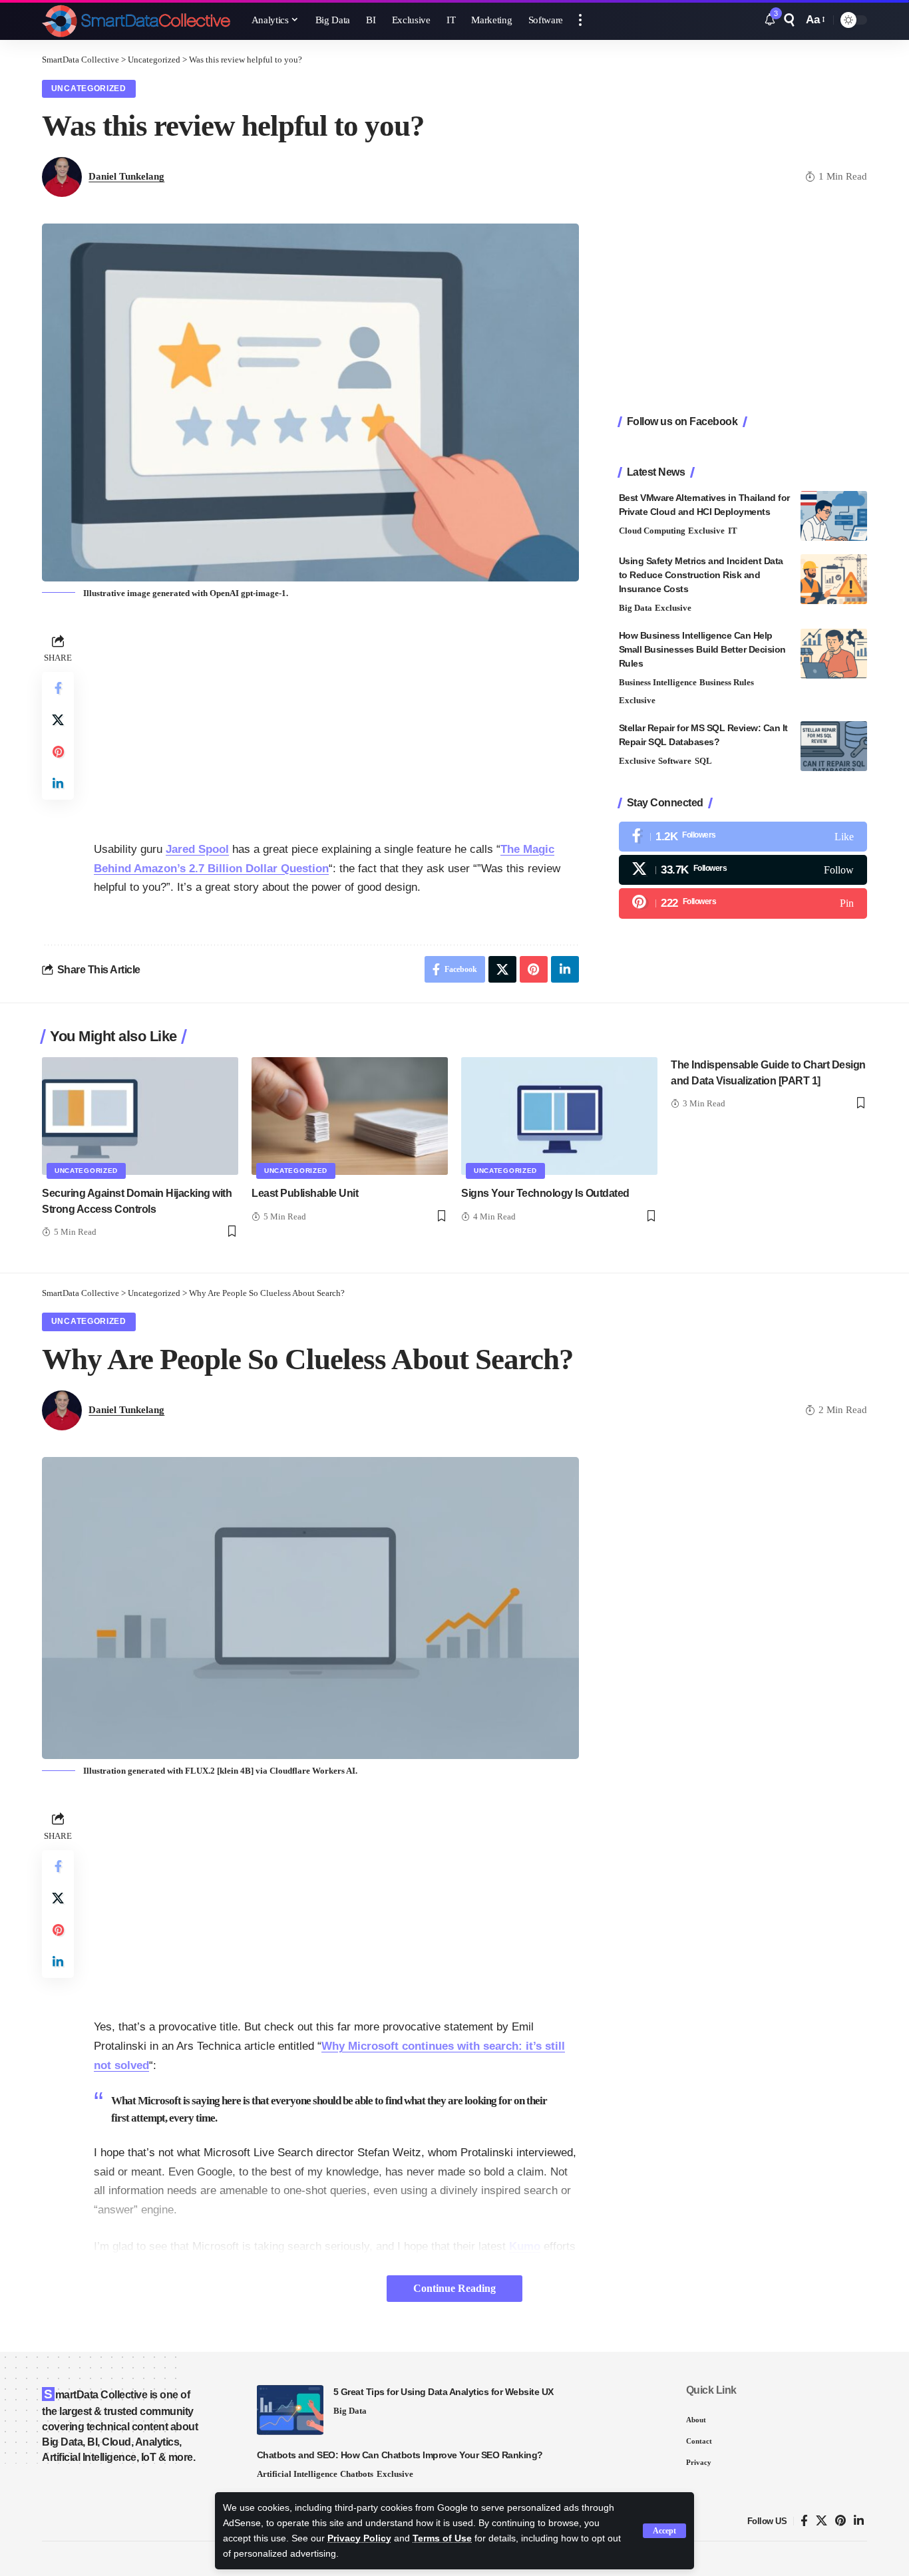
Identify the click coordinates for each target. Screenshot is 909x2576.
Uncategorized (89, 88)
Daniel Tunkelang (126, 176)
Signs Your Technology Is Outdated (545, 1193)
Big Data (636, 608)
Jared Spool (197, 849)
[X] (743, 870)
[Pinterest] (743, 903)
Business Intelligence (658, 682)
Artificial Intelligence (297, 2474)
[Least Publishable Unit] (350, 1116)
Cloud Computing (652, 531)
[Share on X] (58, 720)
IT (733, 531)
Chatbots (357, 2474)
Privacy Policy (359, 2538)
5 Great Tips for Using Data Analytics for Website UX (444, 2392)
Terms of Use (442, 2538)
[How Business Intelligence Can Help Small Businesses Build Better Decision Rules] (834, 654)
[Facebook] (743, 837)
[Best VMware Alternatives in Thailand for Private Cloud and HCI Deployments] (834, 516)
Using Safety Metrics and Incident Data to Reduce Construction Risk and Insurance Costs (701, 575)
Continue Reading (454, 2288)
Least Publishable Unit (305, 1193)
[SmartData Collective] (136, 20)
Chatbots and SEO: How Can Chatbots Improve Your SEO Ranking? (400, 2455)
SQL (703, 761)
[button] (664, 2531)
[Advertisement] (336, 724)
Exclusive (706, 531)
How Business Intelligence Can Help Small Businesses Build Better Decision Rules (702, 649)
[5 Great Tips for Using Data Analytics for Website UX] (290, 2410)
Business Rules (727, 682)
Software (675, 761)
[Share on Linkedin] (58, 784)
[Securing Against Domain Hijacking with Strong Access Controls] (140, 1116)
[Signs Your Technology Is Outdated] (559, 1116)
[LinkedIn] (859, 2521)
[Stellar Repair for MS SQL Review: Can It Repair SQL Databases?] (834, 746)
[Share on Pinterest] (58, 752)
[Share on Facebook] (58, 688)
